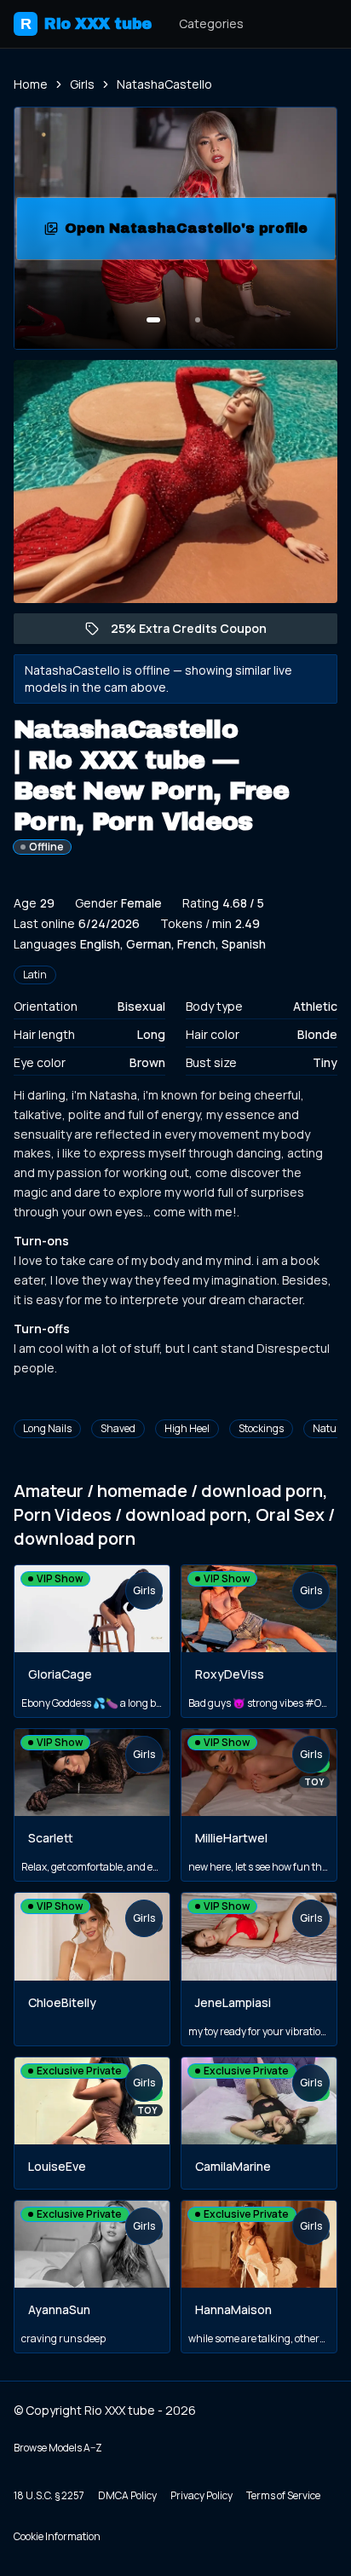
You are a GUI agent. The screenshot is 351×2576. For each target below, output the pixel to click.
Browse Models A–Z (58, 2448)
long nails (47, 1428)
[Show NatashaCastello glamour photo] (198, 320)
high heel (187, 1428)
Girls (82, 84)
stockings (261, 1428)
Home (31, 84)
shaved (118, 1428)
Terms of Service (283, 2495)
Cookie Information (57, 2536)
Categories (211, 23)
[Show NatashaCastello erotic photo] (153, 320)
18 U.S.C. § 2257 (49, 2495)
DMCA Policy (127, 2495)
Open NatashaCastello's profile (192, 233)
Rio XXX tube (86, 24)
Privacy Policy (201, 2495)
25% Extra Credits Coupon (197, 632)
